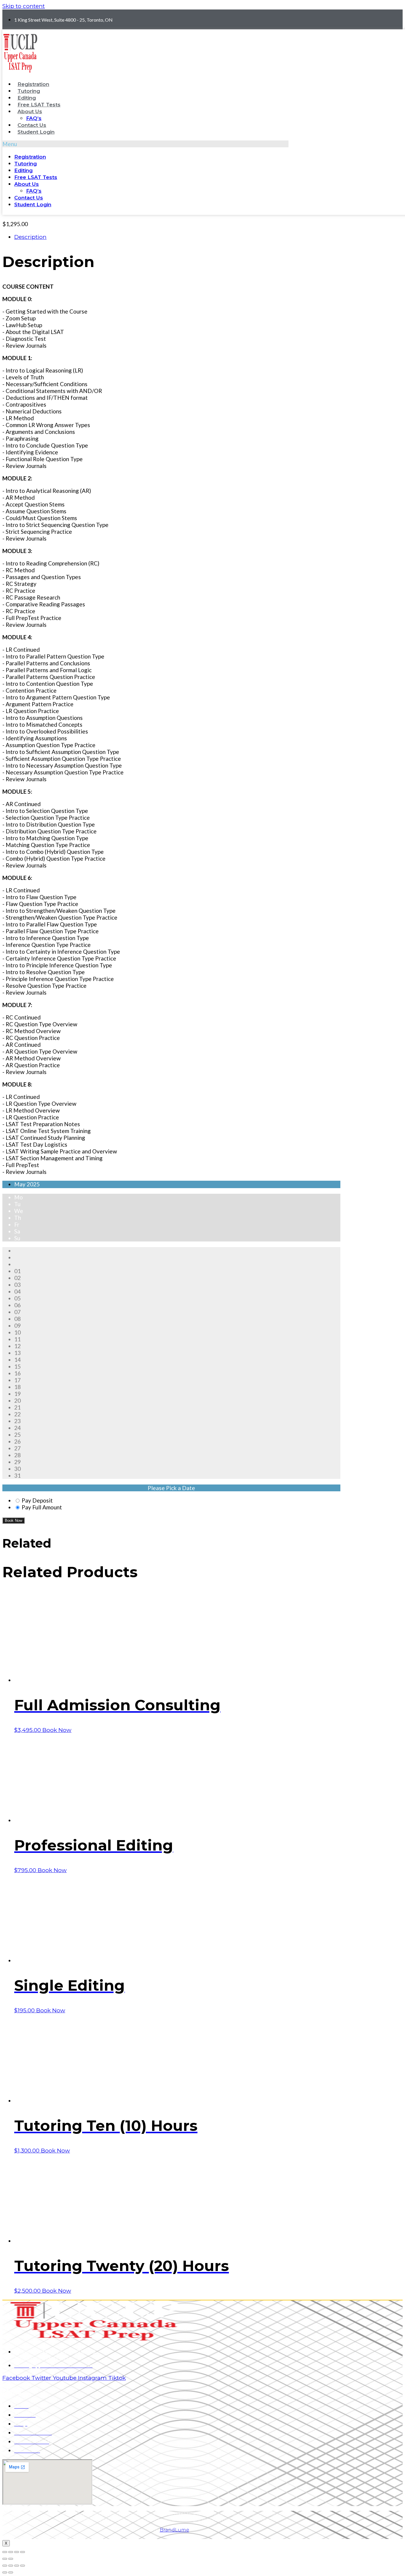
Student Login (36, 132)
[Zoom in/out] (23, 2552)
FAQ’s (34, 118)
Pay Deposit (37, 1500)
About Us (30, 111)
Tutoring (29, 91)
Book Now (13, 1520)
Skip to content (24, 6)
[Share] (11, 2552)
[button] (145, 144)
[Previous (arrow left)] (5, 2559)
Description (30, 237)
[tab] (177, 237)
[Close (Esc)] (5, 2552)
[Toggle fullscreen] (17, 2552)
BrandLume (174, 2530)
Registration (33, 84)
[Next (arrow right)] (11, 2559)
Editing (27, 98)
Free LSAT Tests (39, 105)
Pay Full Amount (42, 1507)
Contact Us (32, 125)
